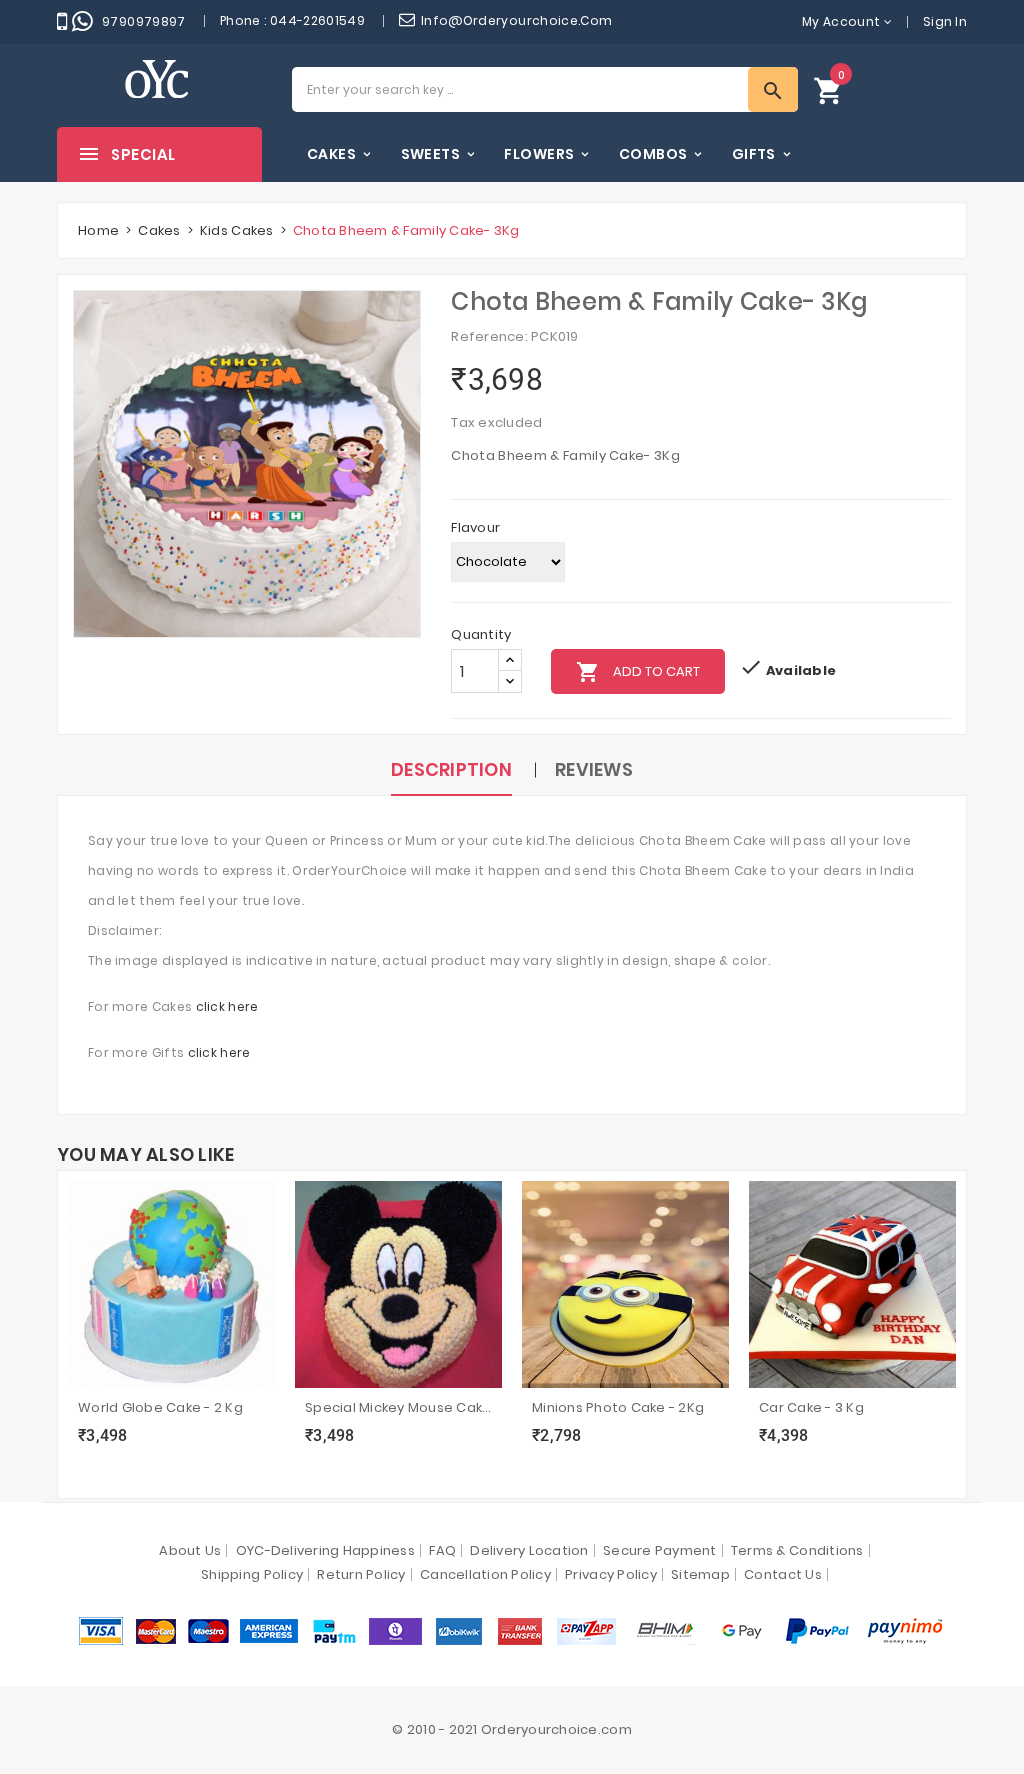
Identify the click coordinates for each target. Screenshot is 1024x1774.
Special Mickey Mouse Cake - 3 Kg (398, 1407)
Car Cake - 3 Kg (811, 1407)
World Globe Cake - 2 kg (160, 1407)
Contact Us (783, 1574)
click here (227, 1006)
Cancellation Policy (485, 1574)
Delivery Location (529, 1550)
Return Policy (361, 1574)
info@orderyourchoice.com (517, 20)
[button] (829, 89)
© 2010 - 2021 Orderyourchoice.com (512, 1729)
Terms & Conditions (797, 1550)
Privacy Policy (611, 1574)
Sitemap (700, 1574)
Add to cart (638, 672)
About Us (190, 1550)
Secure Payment (660, 1550)
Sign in (945, 21)
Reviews (594, 769)
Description (451, 769)
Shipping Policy (252, 1574)
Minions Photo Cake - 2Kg (618, 1407)
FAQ (442, 1550)
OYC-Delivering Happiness (325, 1550)
